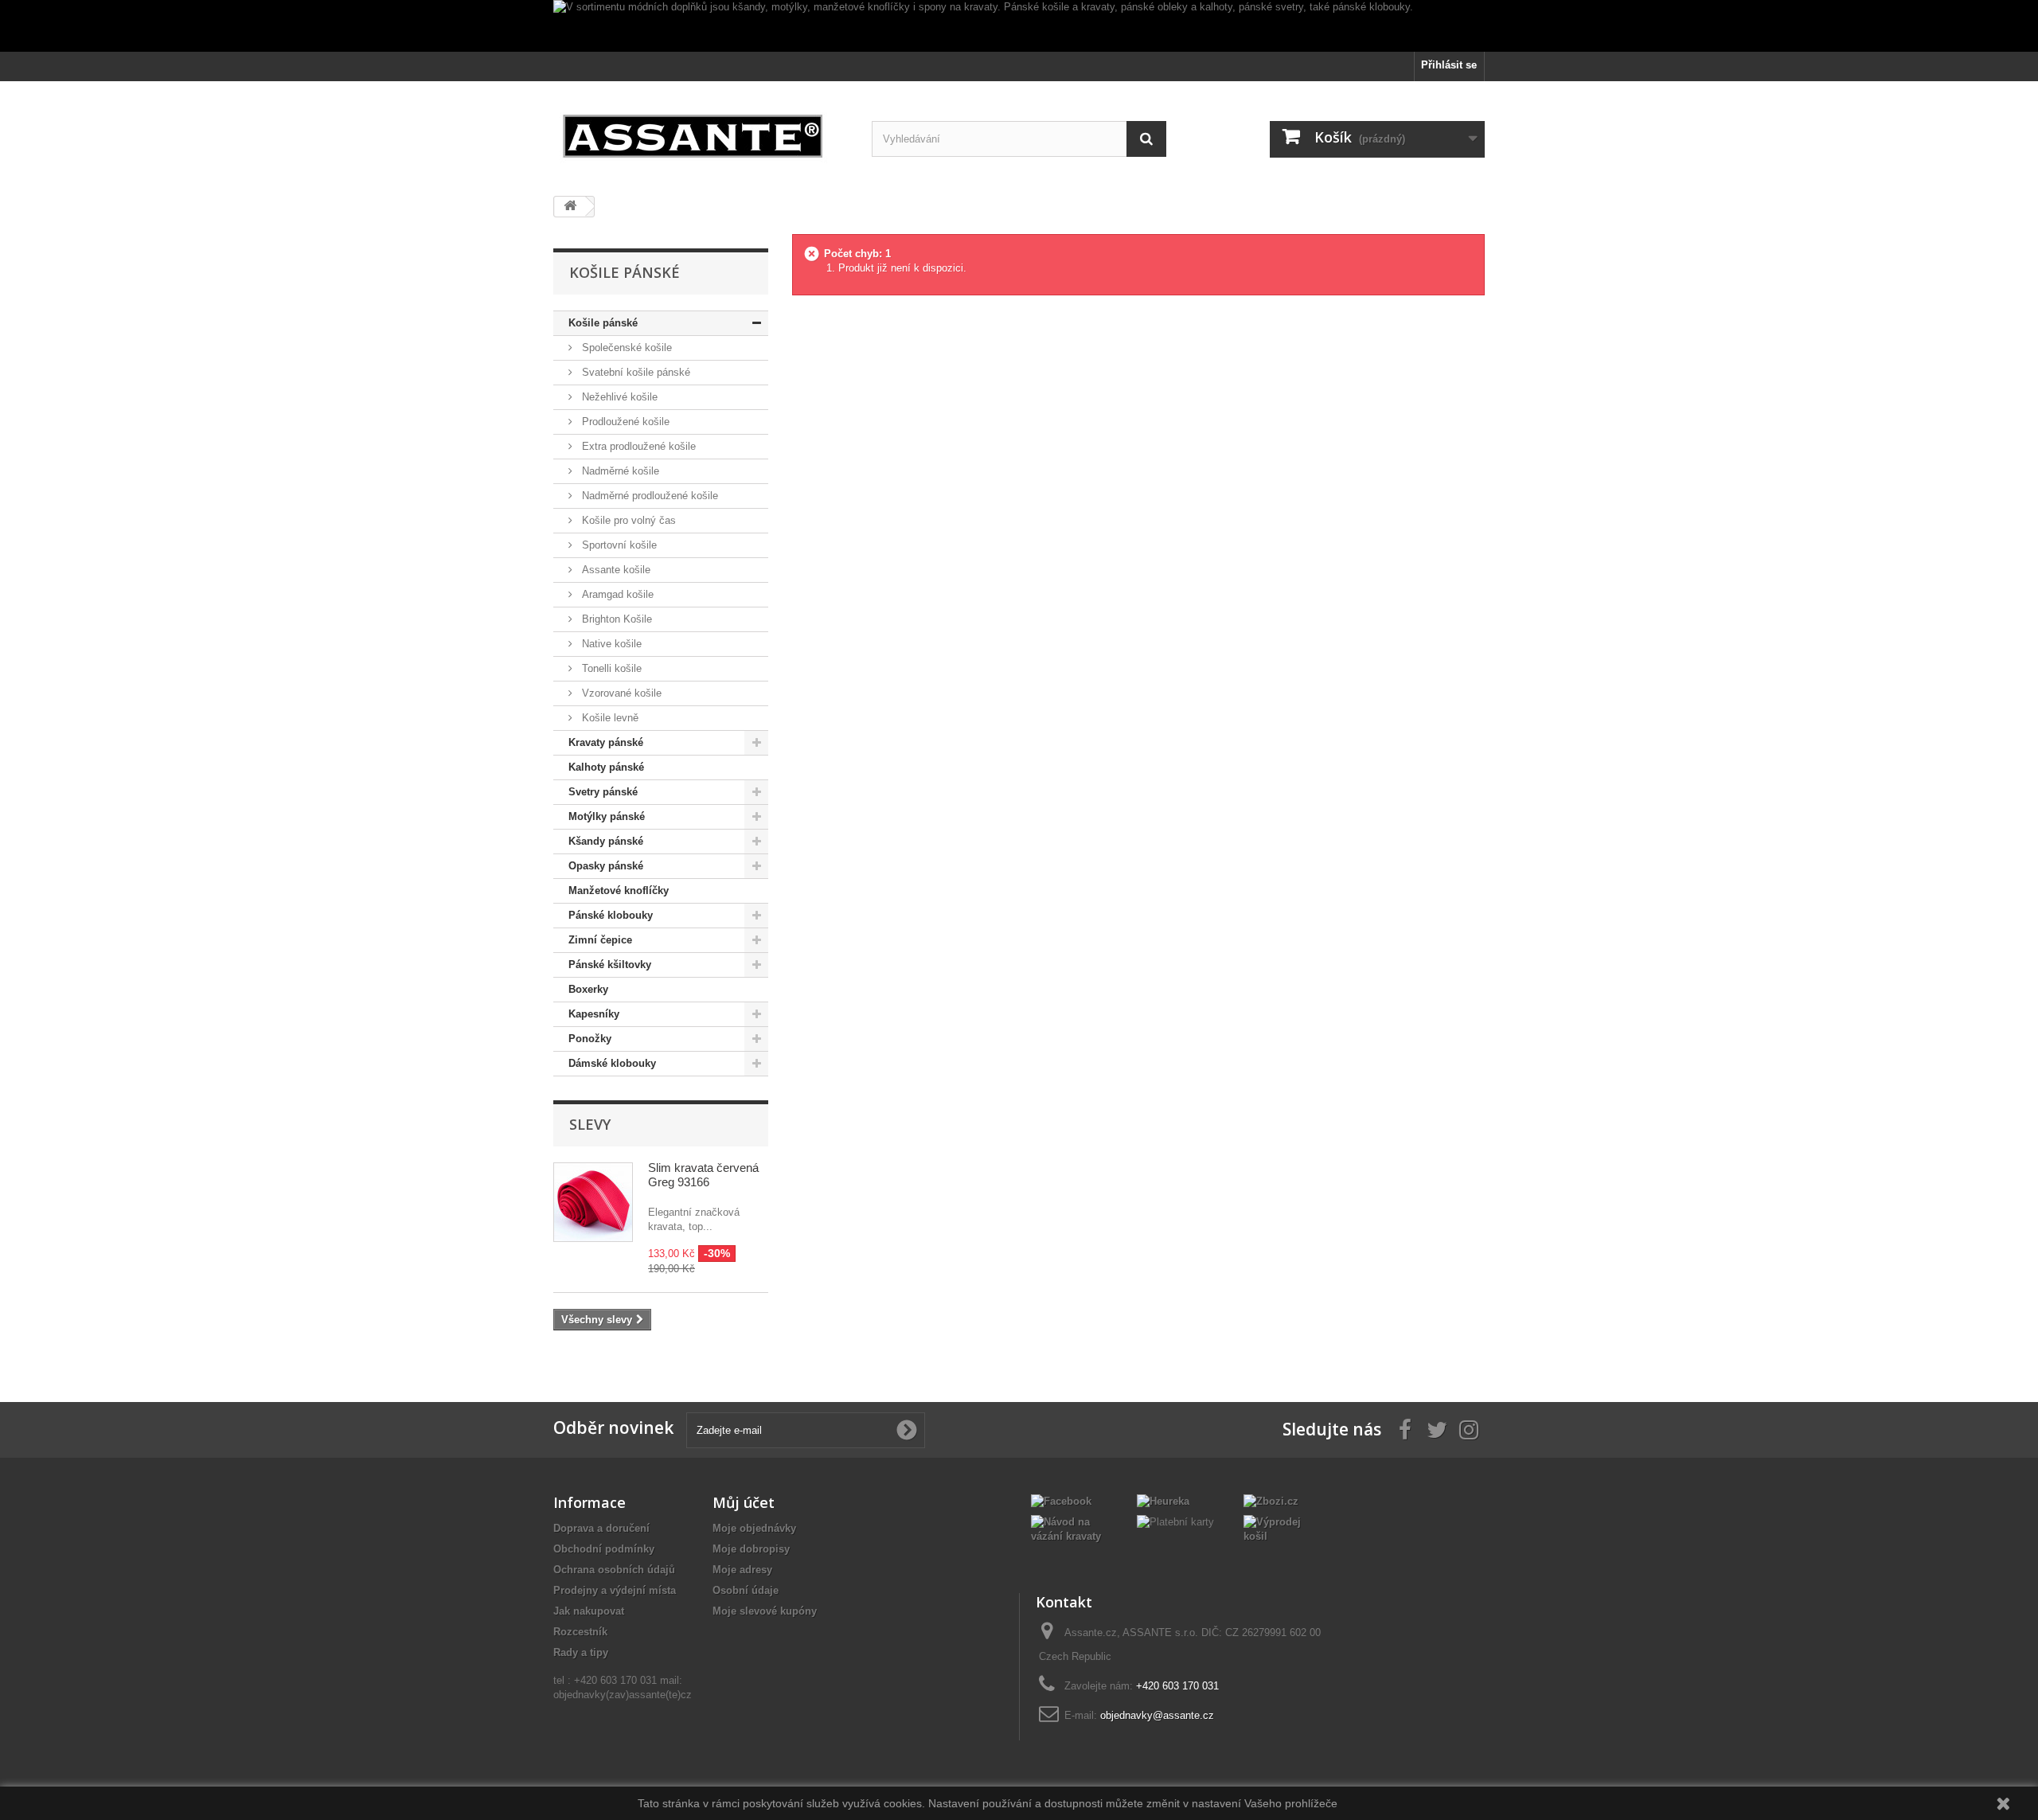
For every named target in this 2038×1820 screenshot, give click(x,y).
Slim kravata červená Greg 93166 (703, 1175)
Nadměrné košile (619, 471)
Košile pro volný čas (627, 520)
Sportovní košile (618, 545)
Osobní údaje (746, 1590)
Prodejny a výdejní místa (615, 1590)
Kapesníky (594, 1014)
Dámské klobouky (612, 1063)
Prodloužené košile (624, 422)
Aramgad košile (616, 594)
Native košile (610, 644)
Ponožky (590, 1039)
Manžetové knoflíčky (619, 890)
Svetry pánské (603, 792)
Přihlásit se (1449, 65)
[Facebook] (1061, 1500)
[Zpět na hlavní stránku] (570, 207)
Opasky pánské (606, 866)
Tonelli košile (610, 668)
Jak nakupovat (589, 1611)
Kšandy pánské (606, 841)
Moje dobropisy (751, 1549)
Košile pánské (603, 323)
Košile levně (609, 718)
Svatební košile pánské (634, 372)
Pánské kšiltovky (610, 965)
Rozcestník (580, 1632)
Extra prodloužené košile (637, 446)
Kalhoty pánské (606, 767)
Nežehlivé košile (618, 397)
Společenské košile (625, 348)
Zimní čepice (600, 940)
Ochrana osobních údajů (614, 1570)
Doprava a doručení (601, 1528)
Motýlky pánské (607, 816)
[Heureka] (1163, 1500)
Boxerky (588, 989)
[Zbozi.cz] (1271, 1500)
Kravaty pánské (606, 742)
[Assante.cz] (701, 133)
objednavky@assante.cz (1157, 1715)
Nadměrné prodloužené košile (648, 496)
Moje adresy (742, 1570)
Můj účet (744, 1502)
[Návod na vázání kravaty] (1072, 1528)
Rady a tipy (581, 1652)
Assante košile (615, 570)
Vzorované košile (620, 693)
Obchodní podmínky (604, 1549)
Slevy (590, 1124)
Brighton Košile (615, 619)
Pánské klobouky (611, 915)
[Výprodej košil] (1284, 1528)
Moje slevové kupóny (765, 1611)
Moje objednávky (754, 1528)
